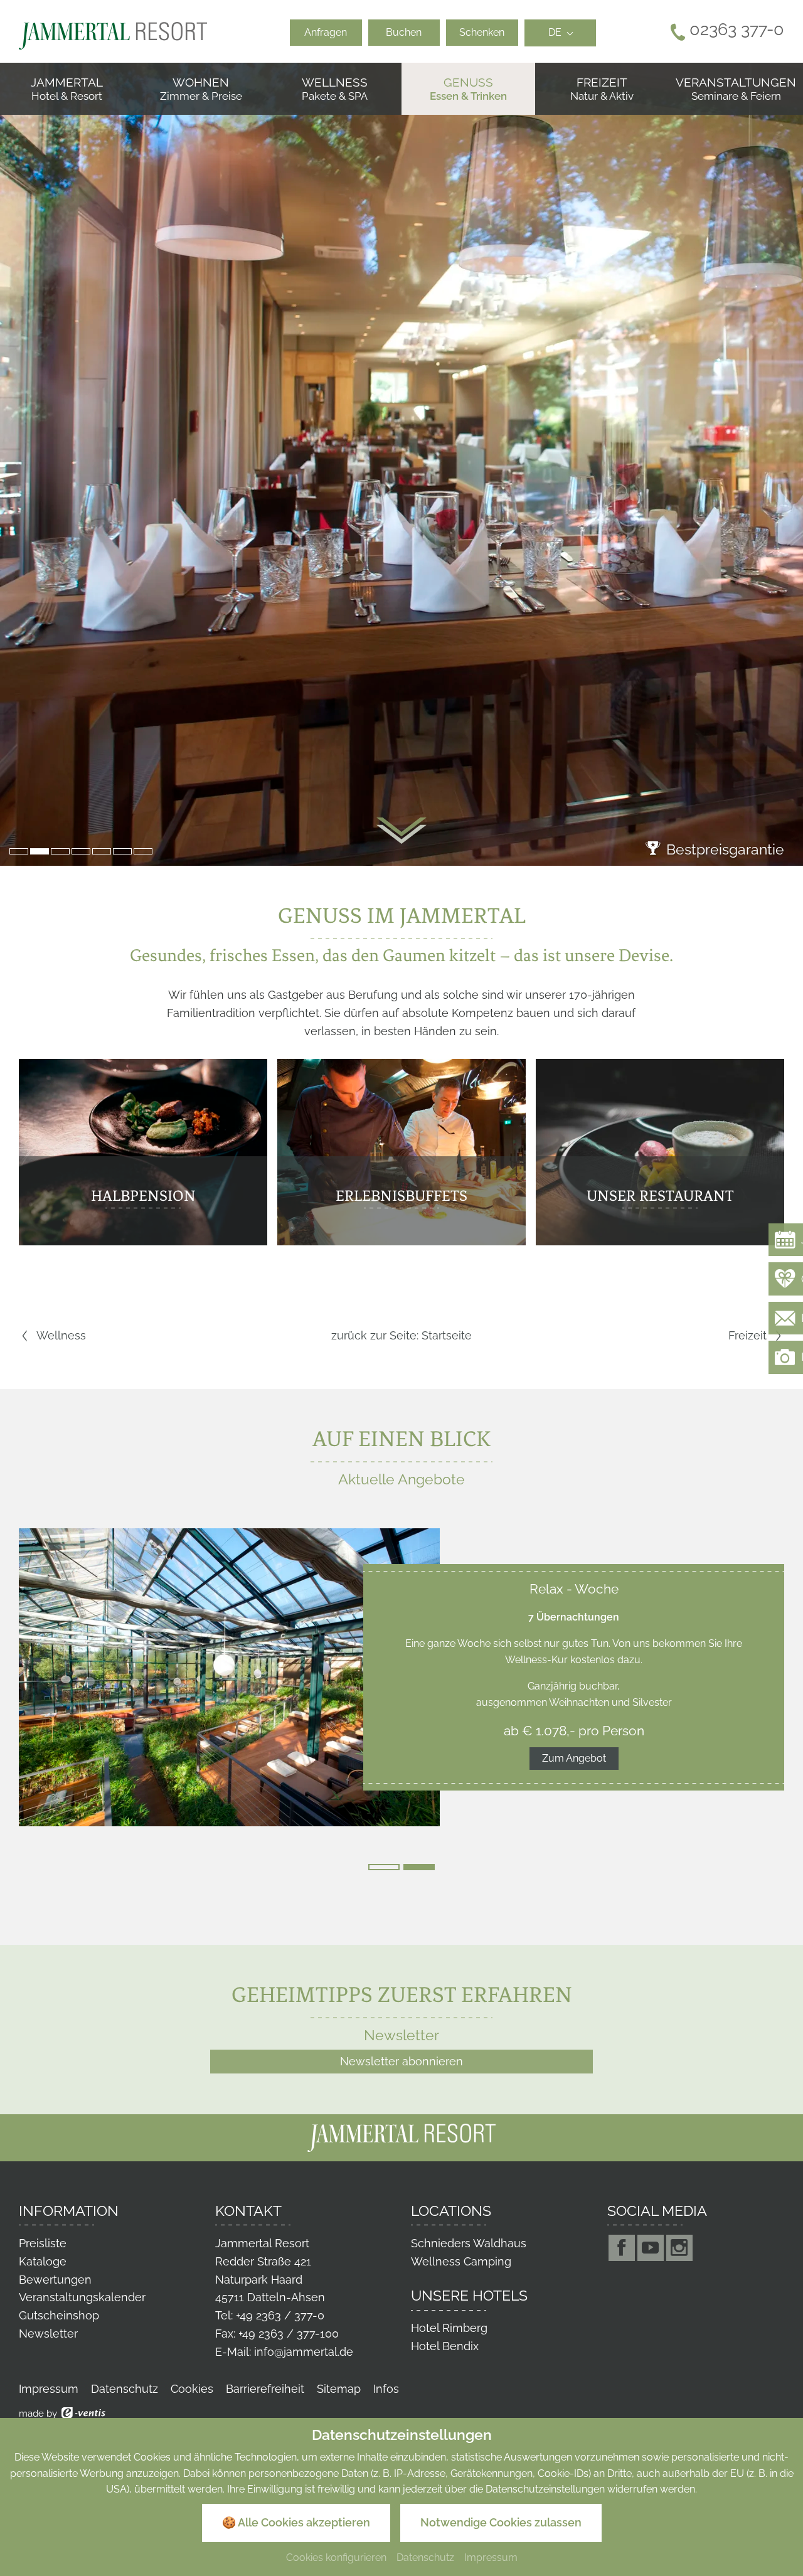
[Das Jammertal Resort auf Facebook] (622, 2248)
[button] (19, 851)
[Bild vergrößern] (229, 1677)
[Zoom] (401, 464)
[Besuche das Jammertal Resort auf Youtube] (651, 2248)
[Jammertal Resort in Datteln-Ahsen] (113, 35)
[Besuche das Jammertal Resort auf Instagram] (679, 2248)
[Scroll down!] (401, 831)
